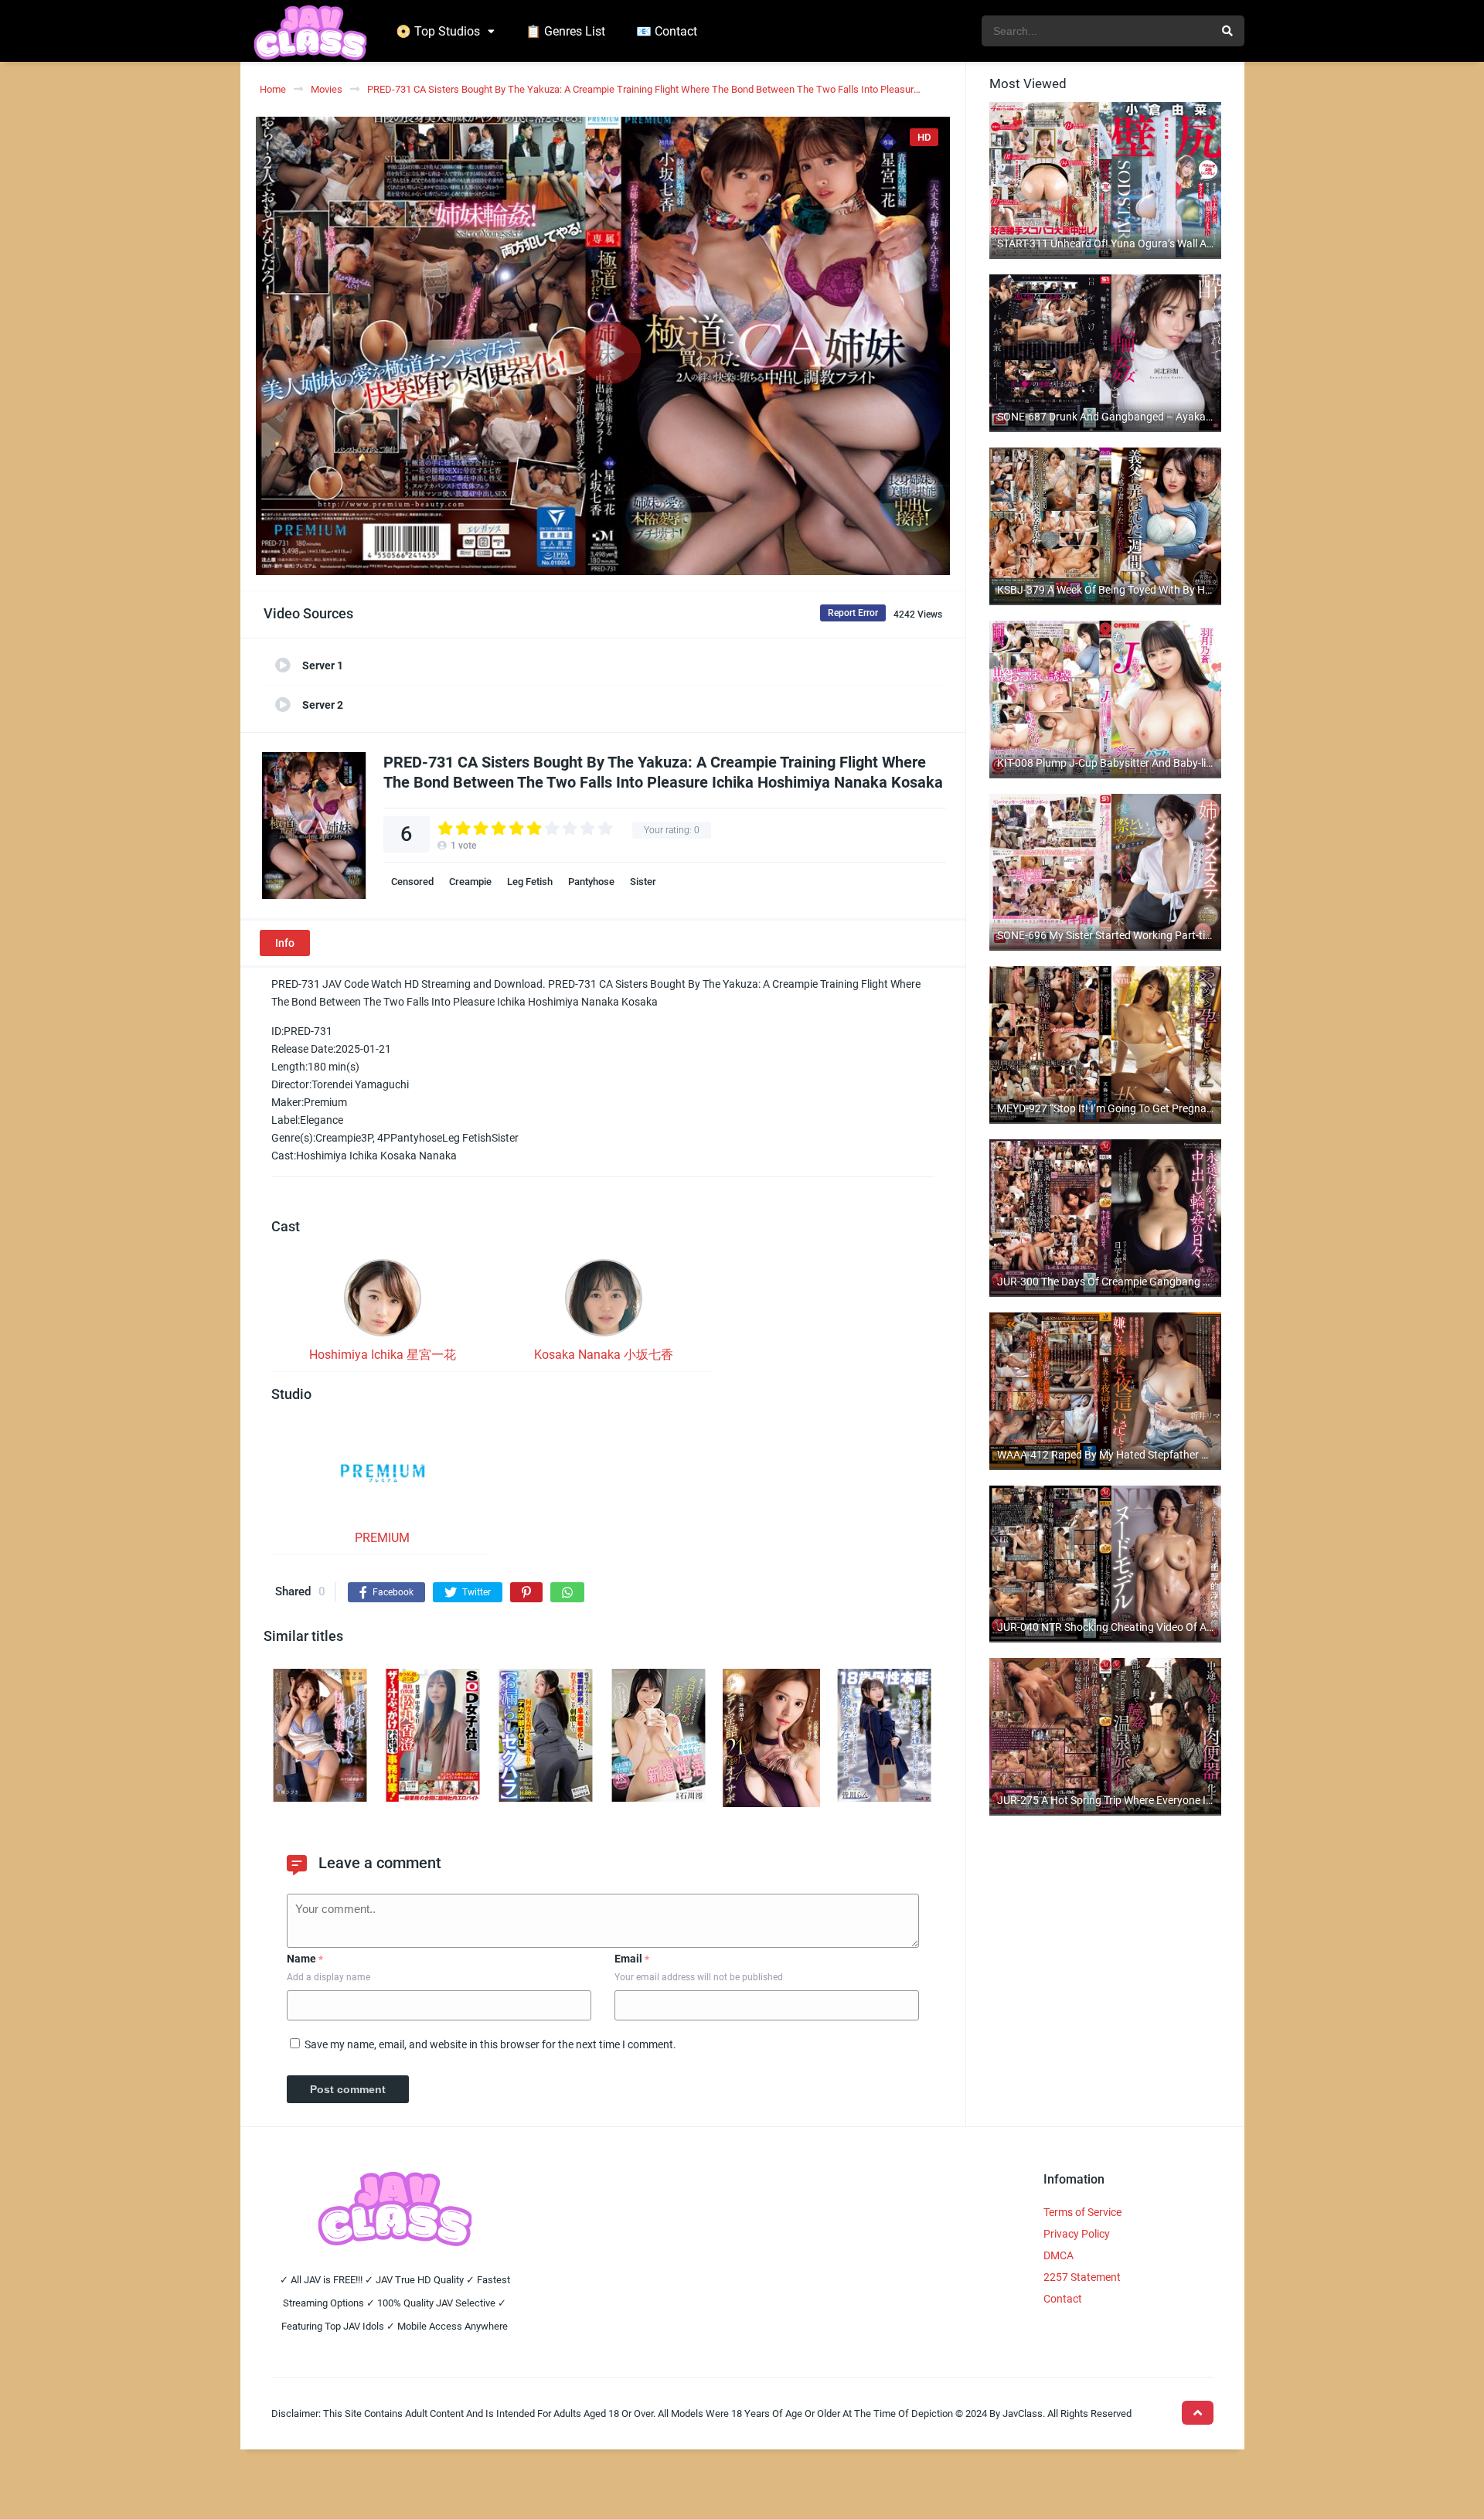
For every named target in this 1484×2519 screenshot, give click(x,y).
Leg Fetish (530, 882)
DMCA (1059, 2255)
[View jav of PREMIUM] (383, 1478)
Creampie (470, 882)
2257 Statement (1082, 2277)
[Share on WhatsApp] (567, 1592)
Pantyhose (591, 882)
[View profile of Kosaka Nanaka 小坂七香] (604, 1302)
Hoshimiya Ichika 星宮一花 (383, 1355)
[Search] (1227, 31)
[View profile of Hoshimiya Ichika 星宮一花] (383, 1302)
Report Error (853, 613)
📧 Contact (667, 31)
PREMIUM (382, 1538)
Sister (643, 882)
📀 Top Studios (438, 31)
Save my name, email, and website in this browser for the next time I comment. (490, 2044)
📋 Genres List (565, 31)
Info (285, 943)
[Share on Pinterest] (526, 1592)
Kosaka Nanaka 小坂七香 (604, 1355)
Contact (1063, 2299)
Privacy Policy (1077, 2234)
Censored (412, 882)
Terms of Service (1082, 2212)
